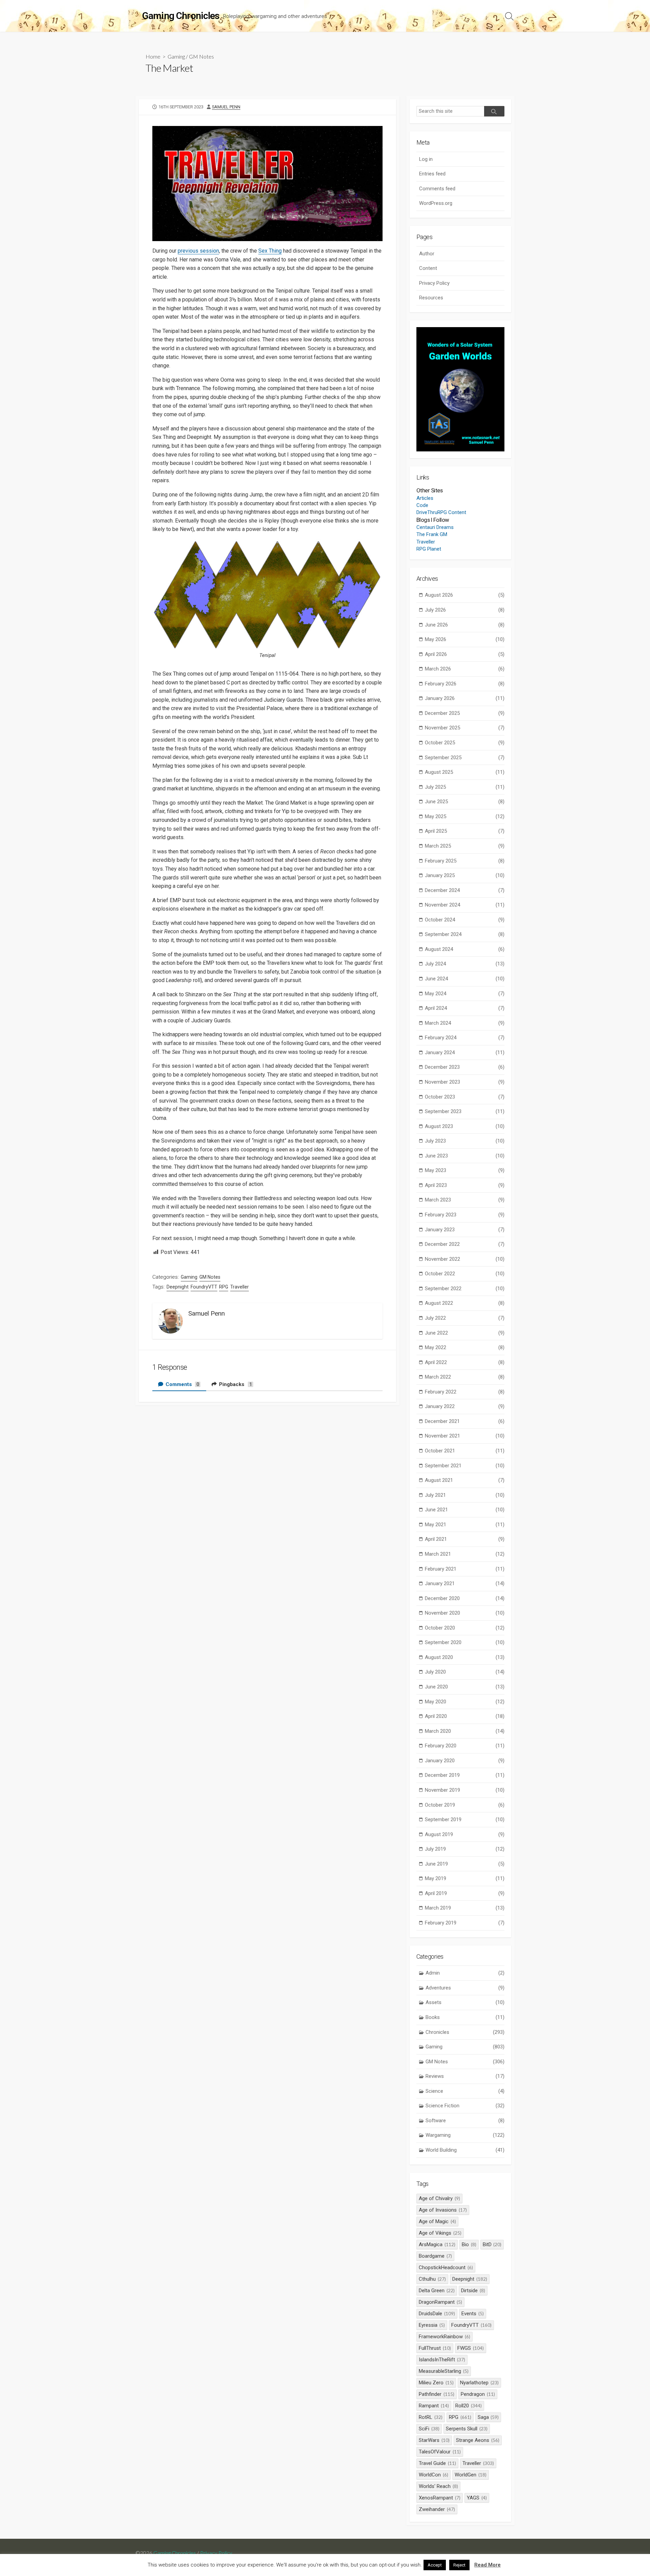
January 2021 (465, 1583)
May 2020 (465, 1702)
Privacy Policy (434, 283)
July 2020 (465, 1672)
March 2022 (465, 1377)
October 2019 (465, 1805)
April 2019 (465, 1893)
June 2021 (465, 1510)
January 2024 (465, 1052)
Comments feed (437, 189)
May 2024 (465, 994)
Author (427, 254)
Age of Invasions (443, 2210)
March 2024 (465, 1023)
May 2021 (465, 1525)
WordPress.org (436, 203)
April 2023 (465, 1185)
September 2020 (465, 1642)
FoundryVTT (204, 1287)
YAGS (477, 2498)
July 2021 (465, 1495)
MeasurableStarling (444, 2371)
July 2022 (465, 1318)
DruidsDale (437, 2314)
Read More (487, 2565)
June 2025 (465, 802)
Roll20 (469, 2406)
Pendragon (478, 2394)
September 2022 (465, 1289)
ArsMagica (437, 2244)
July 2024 (465, 964)
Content (428, 268)
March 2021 (465, 1554)
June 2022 (465, 1333)
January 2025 (465, 875)
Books (465, 2017)
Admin (465, 1973)
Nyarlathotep (479, 2383)
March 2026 (465, 669)
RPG (224, 1287)
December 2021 (465, 1421)
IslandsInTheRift (442, 2360)
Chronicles (465, 2032)
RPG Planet (429, 549)
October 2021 (465, 1451)
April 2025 (465, 831)
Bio (469, 2244)
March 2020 (465, 1731)
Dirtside (473, 2291)
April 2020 (465, 1716)
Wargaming (465, 2135)
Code (422, 505)
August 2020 (465, 1657)
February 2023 (465, 1215)
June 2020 (465, 1687)
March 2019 (465, 1908)
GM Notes (201, 56)
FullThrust (435, 2348)
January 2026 (465, 698)
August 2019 (465, 1834)
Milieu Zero (436, 2383)
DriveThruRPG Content (441, 512)
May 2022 (465, 1347)
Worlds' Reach (438, 2486)
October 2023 (465, 1097)
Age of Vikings (440, 2233)
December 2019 (465, 1775)
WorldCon (434, 2475)
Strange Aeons (478, 2440)
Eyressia (432, 2325)
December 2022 (465, 1244)
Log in (426, 159)
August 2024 (465, 949)
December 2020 (465, 1598)
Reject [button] (459, 2565)
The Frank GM (432, 534)
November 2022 (465, 1259)
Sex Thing (270, 251)
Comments (182, 1384)
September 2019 (465, 1819)
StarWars (434, 2440)
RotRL (431, 2417)
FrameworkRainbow (445, 2337)
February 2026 (465, 684)
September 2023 (465, 1111)
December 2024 (465, 890)
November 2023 (465, 1082)
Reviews (465, 2076)
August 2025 (465, 772)
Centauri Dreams (435, 527)
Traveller (240, 1287)
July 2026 (465, 610)
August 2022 (465, 1303)
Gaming (176, 56)
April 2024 (465, 1008)
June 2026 (465, 625)
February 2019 (465, 1923)
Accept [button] (435, 2565)
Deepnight (178, 1287)
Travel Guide (437, 2463)
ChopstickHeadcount (446, 2268)
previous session (198, 251)
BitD (492, 2244)
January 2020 (465, 1761)
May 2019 (465, 1878)
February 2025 (465, 861)
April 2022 (465, 1362)
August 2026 (465, 595)
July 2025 (465, 787)
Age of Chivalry (439, 2198)
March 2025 (465, 846)
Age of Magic (437, 2221)
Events (473, 2314)
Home (153, 56)
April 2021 (465, 1539)
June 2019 (465, 1864)
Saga (488, 2417)
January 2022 (465, 1406)
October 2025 (465, 743)
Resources (431, 298)
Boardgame (435, 2256)
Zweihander (437, 2509)
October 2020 (465, 1628)
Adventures (465, 1988)
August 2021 (465, 1480)
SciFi (429, 2429)
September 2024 (465, 934)
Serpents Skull (467, 2429)
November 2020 (465, 1613)
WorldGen (471, 2475)
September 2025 (465, 758)
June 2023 (465, 1156)
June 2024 (465, 979)
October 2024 (465, 920)
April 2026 (465, 654)
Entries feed (432, 174)
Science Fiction (465, 2106)
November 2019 (465, 1790)
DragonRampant (440, 2302)
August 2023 (465, 1126)
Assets (465, 2002)
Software (465, 2121)
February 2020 (465, 1746)
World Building (465, 2150)
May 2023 (465, 1170)
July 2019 (465, 1849)
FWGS (471, 2348)
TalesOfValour (440, 2452)
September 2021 (465, 1466)
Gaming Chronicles (175, 2553)
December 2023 (465, 1067)
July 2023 (465, 1141)
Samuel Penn (226, 107)
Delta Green (437, 2291)
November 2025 (465, 728)
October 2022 (465, 1274)
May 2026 (465, 639)
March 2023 (465, 1200)
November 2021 (465, 1436)
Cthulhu (432, 2279)
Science (465, 2091)
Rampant (434, 2406)
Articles (425, 498)
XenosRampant (440, 2498)
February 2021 (465, 1569)
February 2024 (465, 1038)
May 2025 (465, 816)
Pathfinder (437, 2394)
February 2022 (465, 1392)
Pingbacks (235, 1384)
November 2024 (465, 905)
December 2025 (465, 713)
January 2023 (465, 1230)
